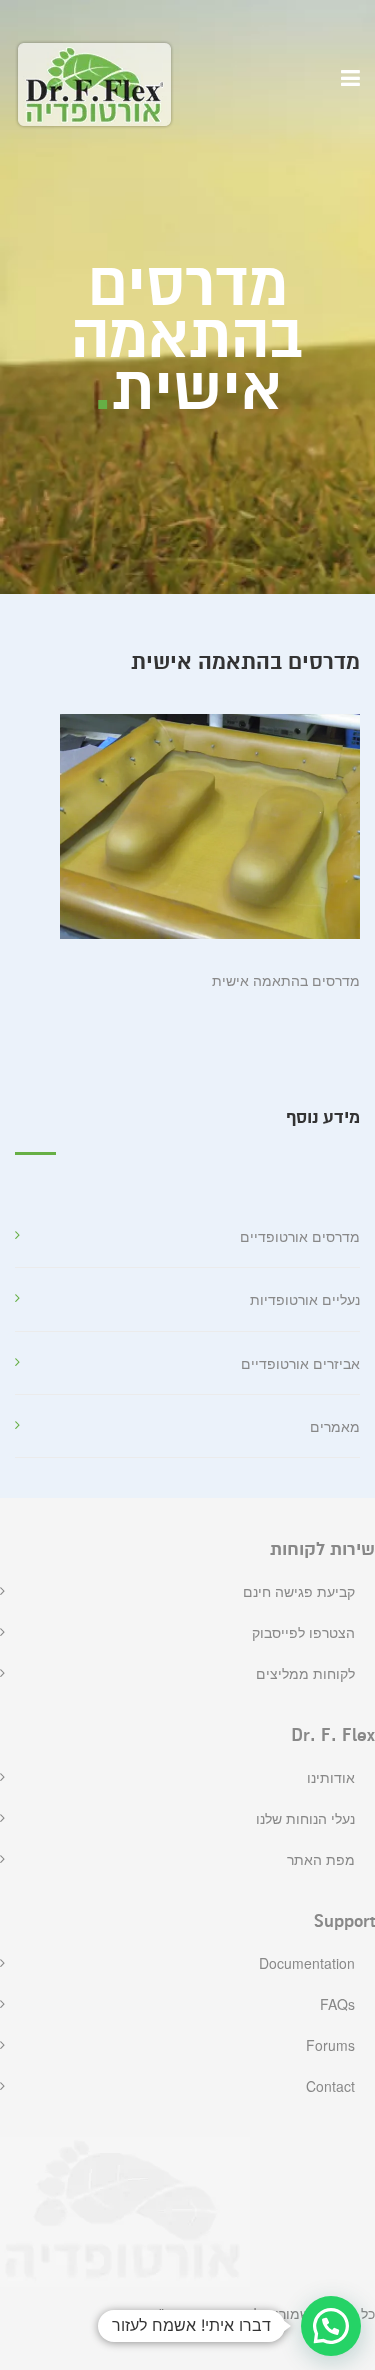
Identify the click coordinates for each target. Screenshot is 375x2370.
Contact (330, 2086)
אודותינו (331, 1777)
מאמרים (335, 1426)
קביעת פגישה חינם (299, 1591)
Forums (330, 2045)
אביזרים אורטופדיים (300, 1363)
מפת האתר (321, 1859)
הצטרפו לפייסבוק (303, 1632)
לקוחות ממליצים (305, 1673)
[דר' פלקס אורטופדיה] (94, 84)
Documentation (307, 1963)
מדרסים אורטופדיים (300, 1236)
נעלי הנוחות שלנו (305, 1818)
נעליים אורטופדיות (305, 1299)
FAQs (337, 2004)
